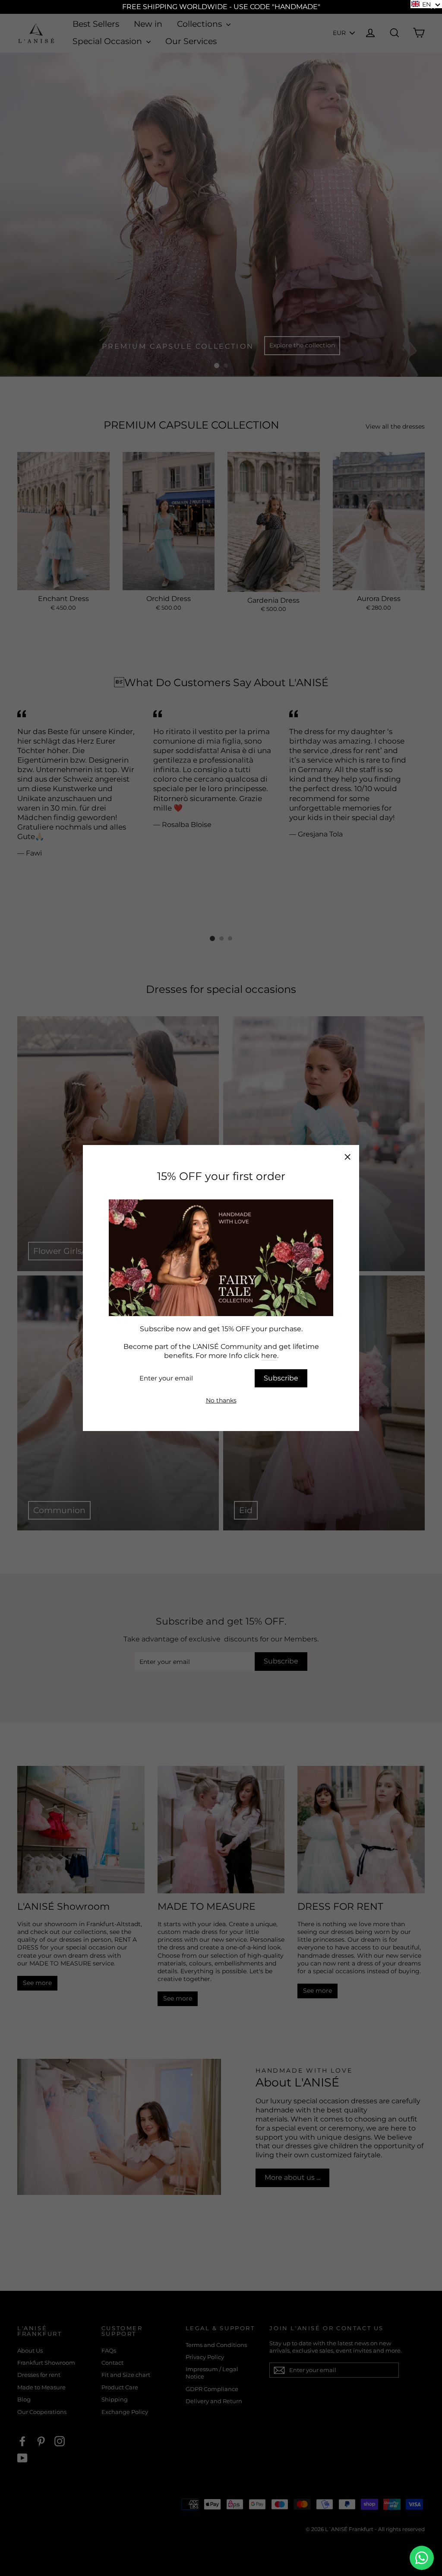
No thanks (221, 1400)
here (269, 1356)
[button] (426, 4)
